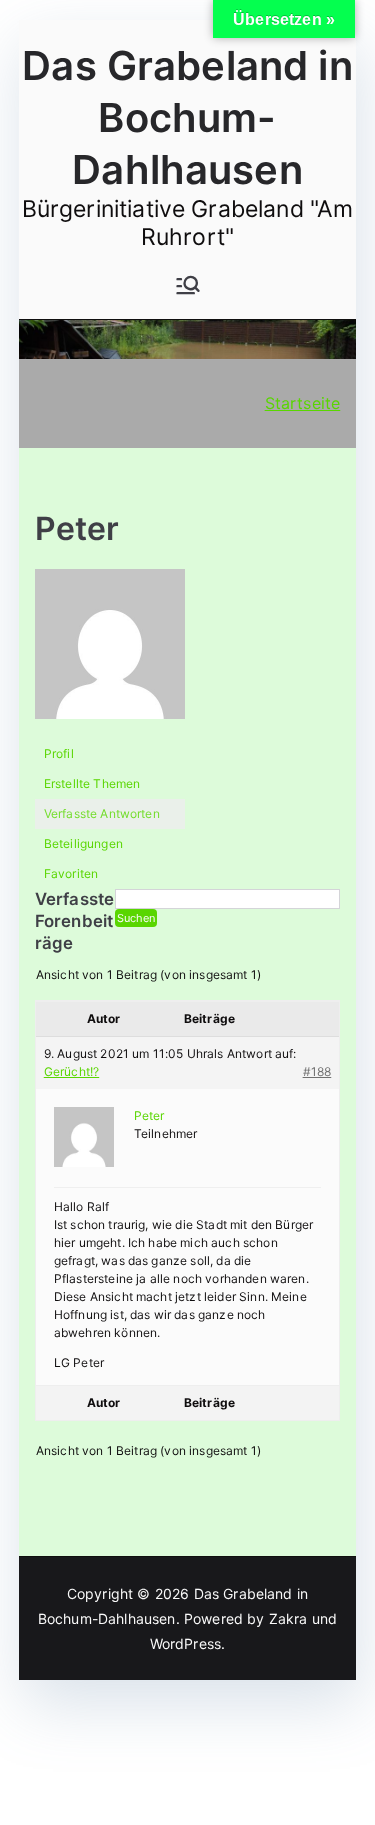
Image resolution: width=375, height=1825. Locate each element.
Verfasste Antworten (102, 813)
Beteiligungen (83, 843)
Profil (59, 753)
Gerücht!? (71, 1071)
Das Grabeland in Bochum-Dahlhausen (187, 117)
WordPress (185, 1643)
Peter (77, 528)
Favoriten (71, 873)
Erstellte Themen (92, 783)
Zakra (288, 1618)
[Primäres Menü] (188, 285)
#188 (317, 1071)
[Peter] (110, 653)
